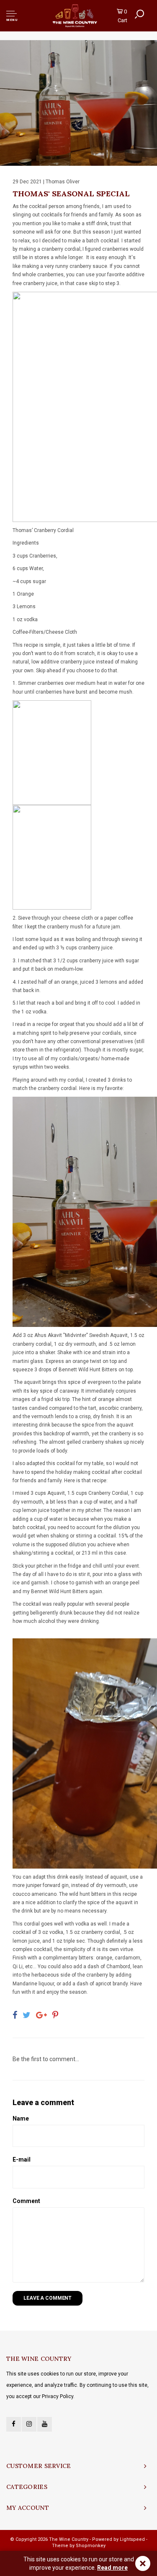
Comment (26, 2201)
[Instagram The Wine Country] (29, 2424)
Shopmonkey (91, 2546)
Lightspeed (132, 2539)
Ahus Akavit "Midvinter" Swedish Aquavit (81, 1335)
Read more (112, 2568)
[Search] (139, 14)
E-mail (22, 2160)
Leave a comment (48, 2298)
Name (21, 2118)
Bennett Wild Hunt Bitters (88, 1370)
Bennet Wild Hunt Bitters (59, 1591)
